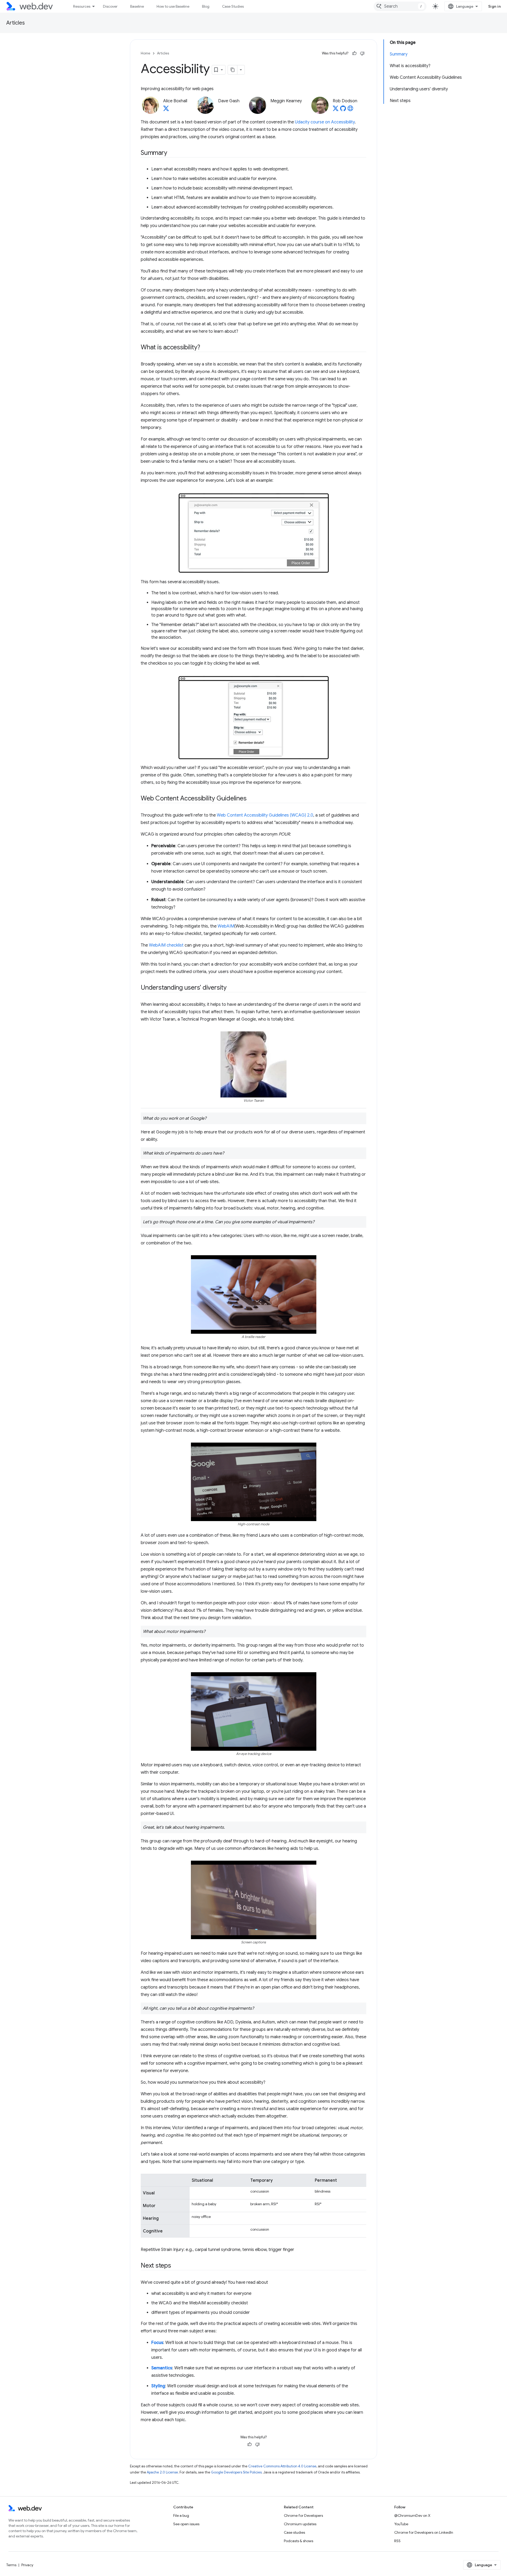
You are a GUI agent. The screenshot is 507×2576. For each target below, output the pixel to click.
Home (145, 53)
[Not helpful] (362, 53)
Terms (11, 2565)
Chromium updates (300, 2524)
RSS (397, 2541)
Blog (206, 6)
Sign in (495, 6)
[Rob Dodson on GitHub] (343, 110)
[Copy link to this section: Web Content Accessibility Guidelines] (251, 799)
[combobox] (400, 6)
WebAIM (226, 926)
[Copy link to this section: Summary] (172, 153)
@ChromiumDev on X (412, 2515)
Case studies (294, 2532)
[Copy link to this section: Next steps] (176, 2266)
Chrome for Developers (303, 2515)
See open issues (186, 2524)
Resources (82, 6)
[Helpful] (354, 53)
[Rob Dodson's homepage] (350, 110)
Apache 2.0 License (162, 2472)
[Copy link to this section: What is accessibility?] (205, 348)
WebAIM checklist (166, 945)
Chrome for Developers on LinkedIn (424, 2532)
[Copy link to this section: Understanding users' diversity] (231, 988)
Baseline (137, 6)
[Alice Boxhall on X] (166, 110)
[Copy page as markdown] (233, 70)
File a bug (181, 2515)
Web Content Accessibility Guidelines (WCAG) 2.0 (265, 815)
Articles (16, 23)
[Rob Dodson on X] (336, 110)
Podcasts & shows (299, 2541)
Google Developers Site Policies (236, 2472)
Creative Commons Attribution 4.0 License (282, 2466)
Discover (110, 6)
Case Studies (233, 6)
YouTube (401, 2524)
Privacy (27, 2565)
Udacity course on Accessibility (325, 122)
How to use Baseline (173, 6)
